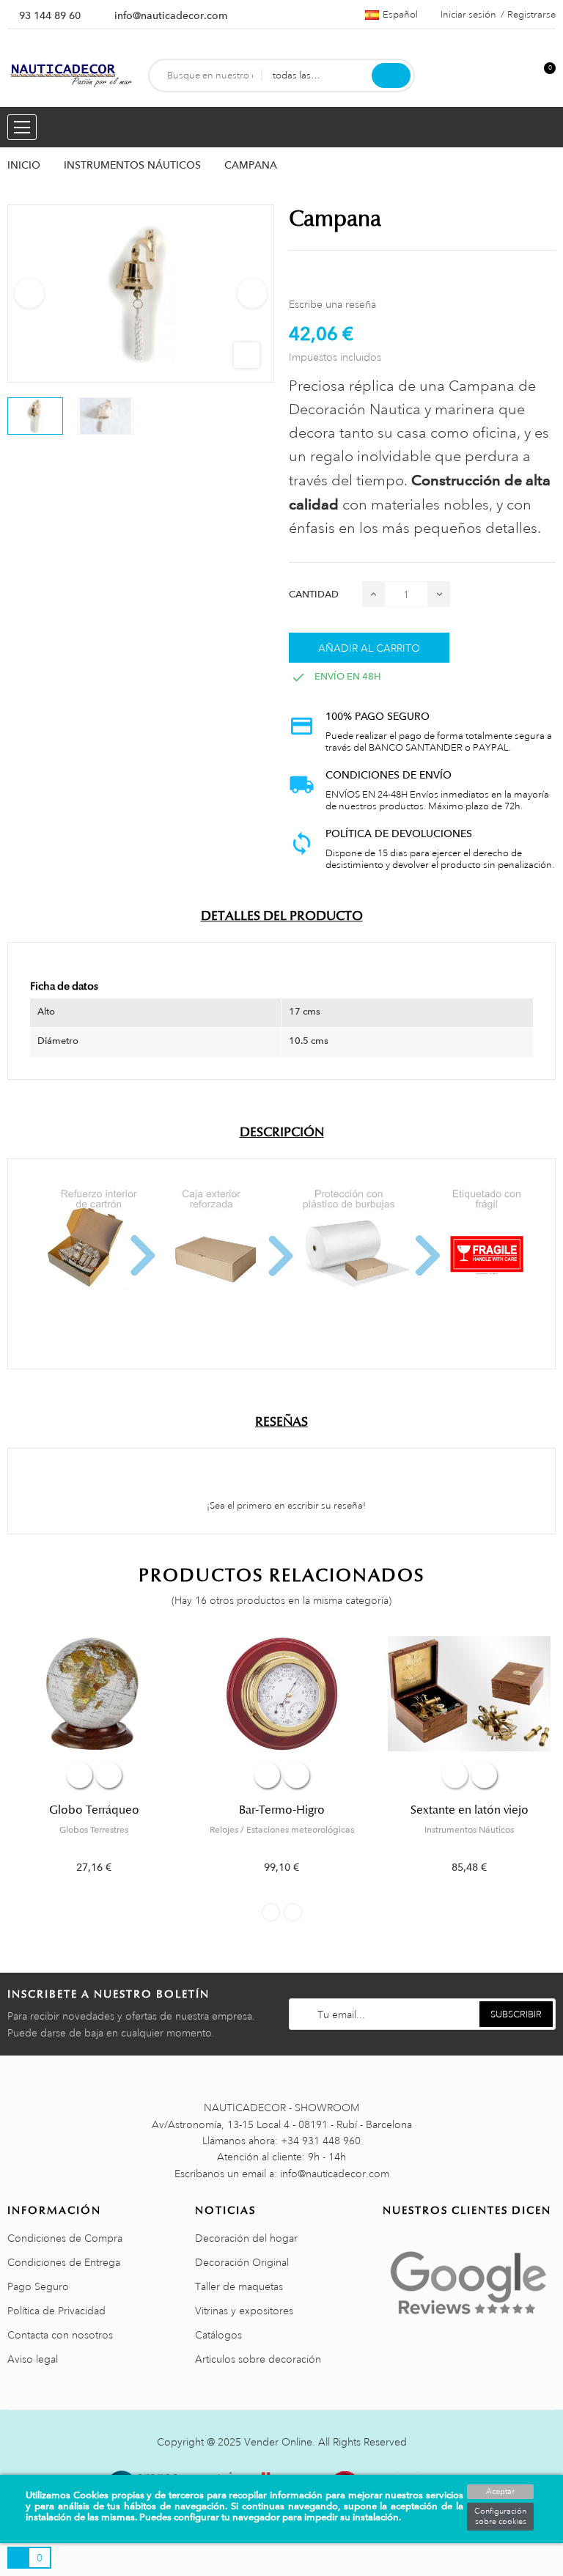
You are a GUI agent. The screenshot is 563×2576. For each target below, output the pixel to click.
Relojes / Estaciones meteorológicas (282, 1830)
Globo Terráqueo (94, 1810)
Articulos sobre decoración (258, 2359)
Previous (29, 293)
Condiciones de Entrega (64, 2262)
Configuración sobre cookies (500, 2517)
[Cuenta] (520, 76)
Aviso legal (33, 2359)
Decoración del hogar (246, 2238)
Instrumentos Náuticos (469, 1830)
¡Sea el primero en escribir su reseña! (285, 1506)
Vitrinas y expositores (244, 2311)
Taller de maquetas (239, 2286)
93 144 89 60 (50, 15)
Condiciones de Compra (65, 2238)
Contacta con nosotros (60, 2335)
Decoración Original (242, 2262)
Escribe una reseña (332, 304)
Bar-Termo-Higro (282, 1810)
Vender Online (278, 2442)
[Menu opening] (22, 127)
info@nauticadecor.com (171, 15)
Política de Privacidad (56, 2311)
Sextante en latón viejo (470, 1810)
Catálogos (218, 2335)
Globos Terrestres (94, 1830)
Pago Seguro (38, 2286)
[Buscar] (391, 76)
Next (252, 293)
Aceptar (500, 2492)
